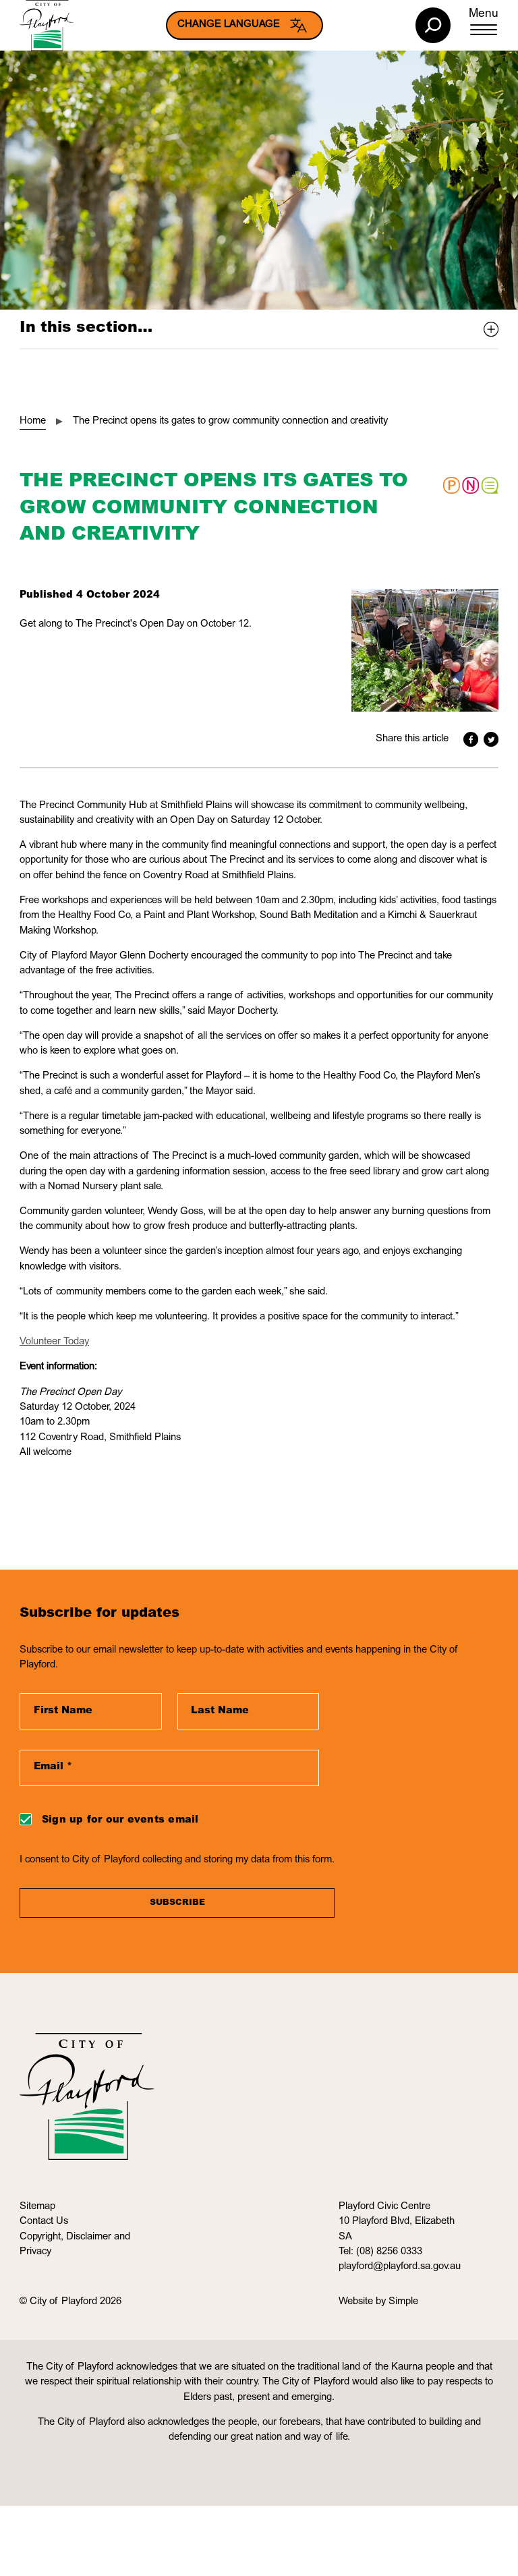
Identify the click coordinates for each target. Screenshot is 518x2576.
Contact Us (44, 2222)
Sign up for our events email (120, 1821)
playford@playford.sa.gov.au (400, 2267)
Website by (364, 2302)
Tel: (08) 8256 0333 (380, 2252)
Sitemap (37, 2207)
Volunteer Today (54, 1342)
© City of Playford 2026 (70, 2302)
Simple (403, 2302)
